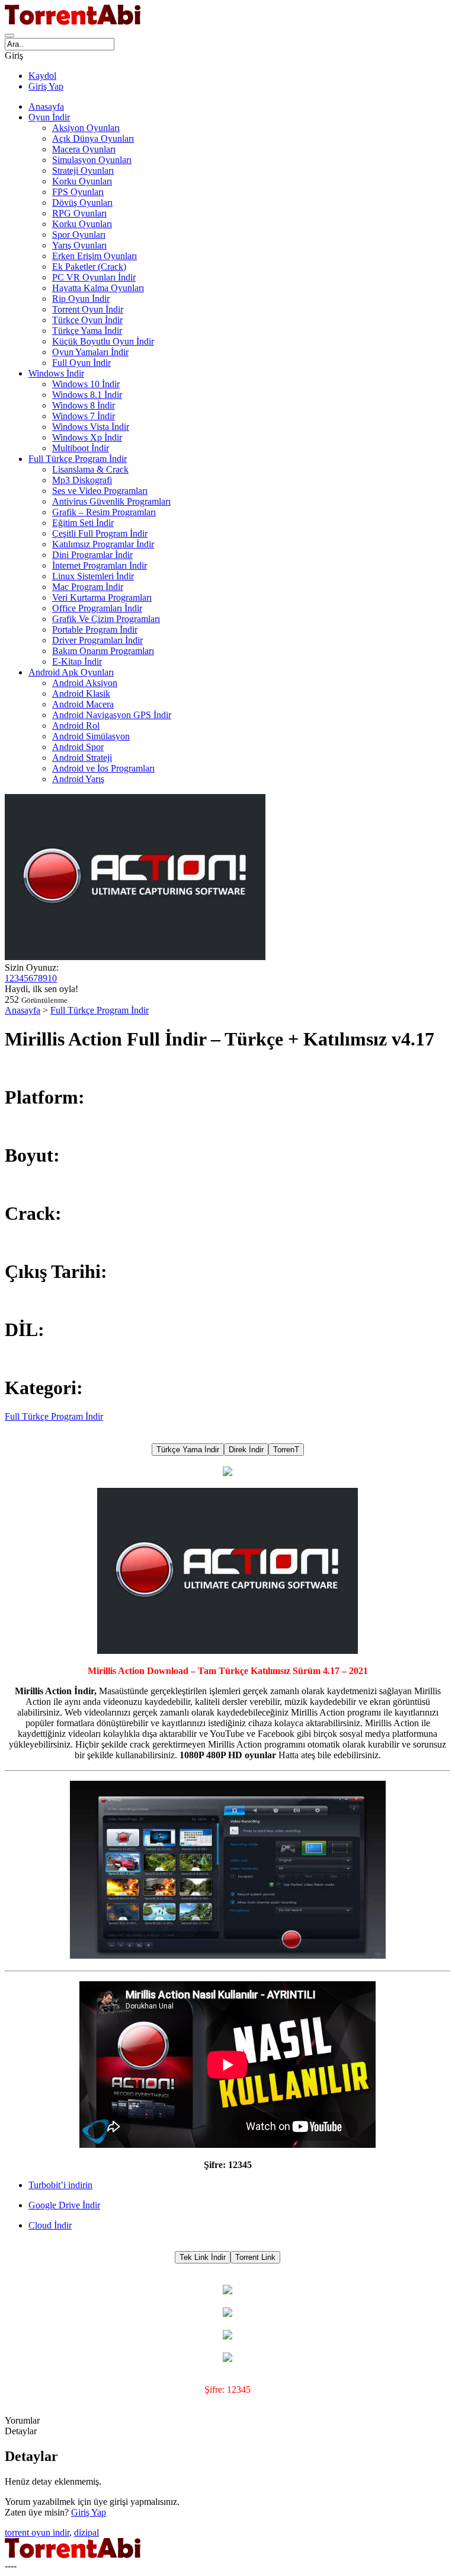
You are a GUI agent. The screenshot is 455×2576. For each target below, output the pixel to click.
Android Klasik (81, 694)
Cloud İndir (50, 2225)
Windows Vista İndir (91, 427)
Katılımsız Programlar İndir (103, 544)
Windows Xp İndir (87, 437)
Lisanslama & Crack (90, 469)
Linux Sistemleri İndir (93, 576)
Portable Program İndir (95, 629)
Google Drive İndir (64, 2205)
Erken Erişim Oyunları (94, 256)
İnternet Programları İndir (100, 565)
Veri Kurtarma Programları (102, 597)
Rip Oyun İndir (81, 299)
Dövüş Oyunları (82, 203)
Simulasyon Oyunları (92, 160)
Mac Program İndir (88, 587)
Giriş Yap (46, 86)
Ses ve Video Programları (100, 491)
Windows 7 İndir (84, 416)
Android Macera (83, 704)
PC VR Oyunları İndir (94, 277)
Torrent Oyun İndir (88, 309)
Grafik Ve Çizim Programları (106, 619)
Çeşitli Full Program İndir (100, 533)
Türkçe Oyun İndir (87, 320)
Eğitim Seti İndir (83, 523)
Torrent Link (255, 2257)
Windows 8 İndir (84, 405)
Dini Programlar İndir (92, 555)
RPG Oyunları (79, 213)
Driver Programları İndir (97, 640)
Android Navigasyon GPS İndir (112, 715)
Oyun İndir (49, 117)
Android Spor (78, 747)
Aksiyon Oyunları (86, 128)
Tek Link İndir (203, 2257)
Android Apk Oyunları (71, 672)
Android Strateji (82, 758)
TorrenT (286, 1450)
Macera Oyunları (84, 149)
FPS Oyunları (78, 192)
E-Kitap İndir (77, 661)
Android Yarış (78, 779)
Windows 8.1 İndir (87, 395)
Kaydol (42, 76)
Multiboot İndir (81, 448)
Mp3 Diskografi (82, 480)
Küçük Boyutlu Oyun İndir (103, 341)
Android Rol (76, 726)
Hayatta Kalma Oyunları (98, 288)
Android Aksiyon (85, 683)
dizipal (86, 2532)
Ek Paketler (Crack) (89, 267)
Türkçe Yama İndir (87, 331)
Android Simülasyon (91, 736)
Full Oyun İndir (81, 363)
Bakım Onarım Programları (103, 651)
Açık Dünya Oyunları (93, 138)
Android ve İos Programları (103, 768)
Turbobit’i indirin (60, 2185)
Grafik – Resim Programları (104, 512)
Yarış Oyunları (79, 245)
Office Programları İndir (97, 608)
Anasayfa (46, 106)
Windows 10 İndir (86, 384)
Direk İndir (246, 1450)
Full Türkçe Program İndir (78, 459)
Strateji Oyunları (83, 170)
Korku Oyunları (82, 181)
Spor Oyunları (79, 235)
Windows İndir (56, 373)
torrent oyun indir (37, 2532)
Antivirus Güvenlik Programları (111, 501)
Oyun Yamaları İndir (90, 352)
